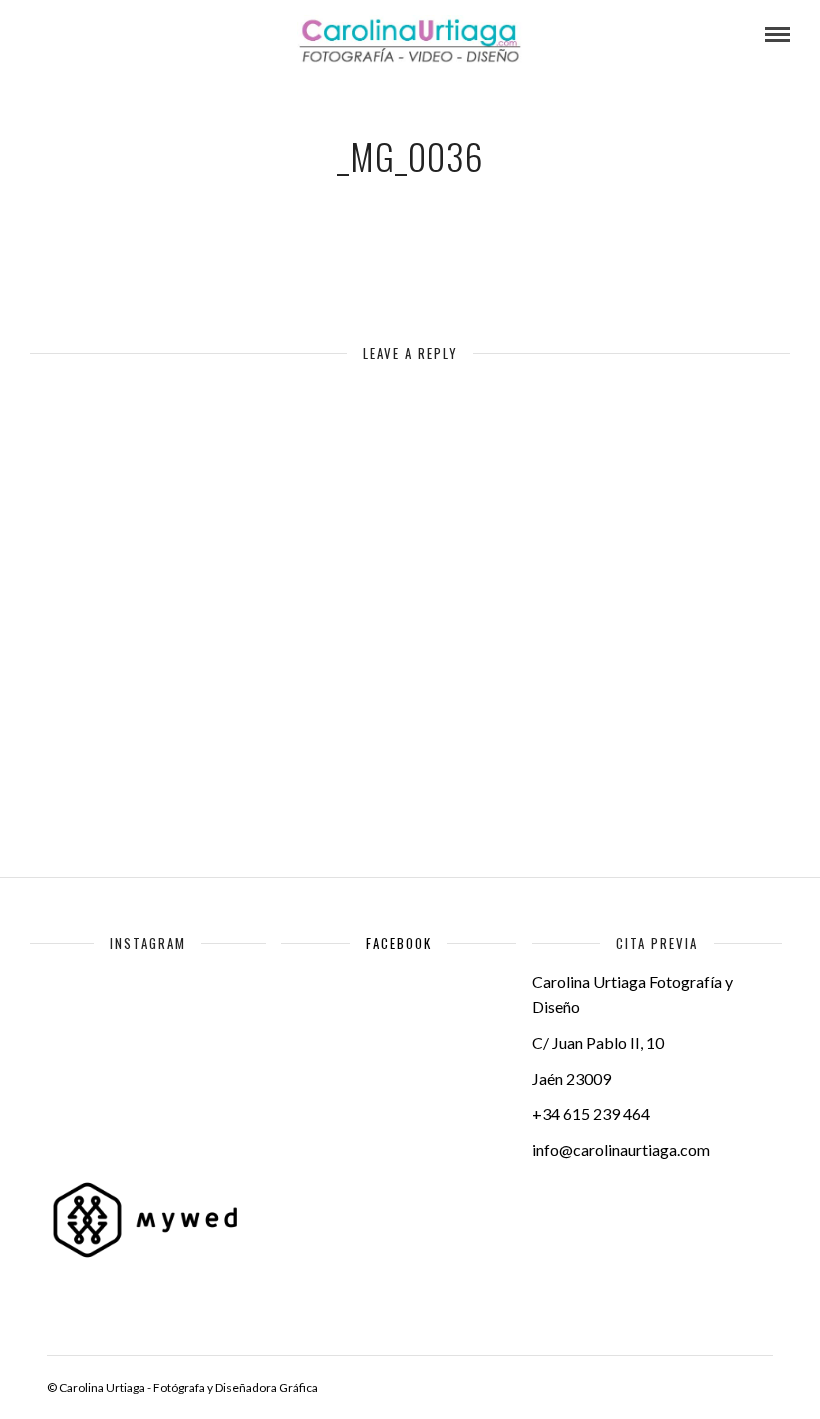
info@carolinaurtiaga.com (621, 1149)
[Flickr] (91, 35)
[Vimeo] (118, 35)
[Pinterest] (145, 35)
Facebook (399, 943)
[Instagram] (172, 35)
